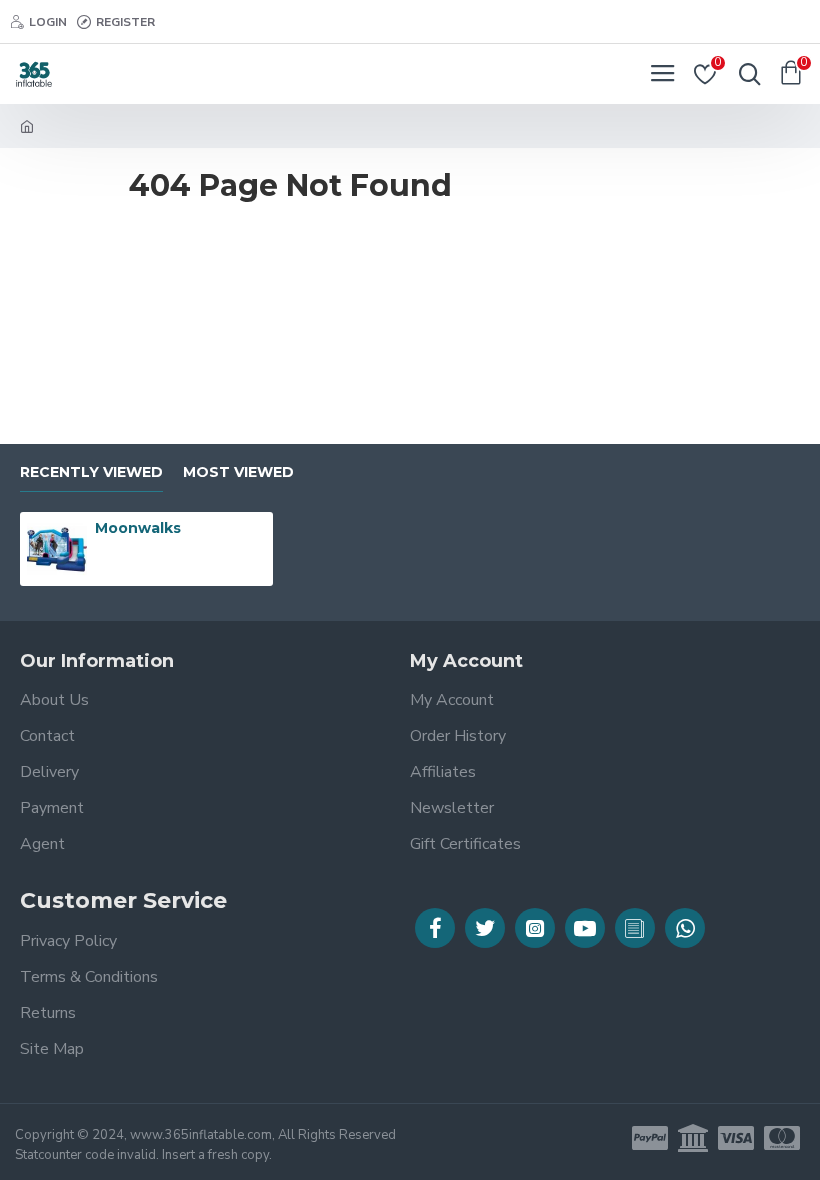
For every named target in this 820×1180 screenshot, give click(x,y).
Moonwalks (138, 528)
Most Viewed (238, 472)
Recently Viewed (91, 472)
